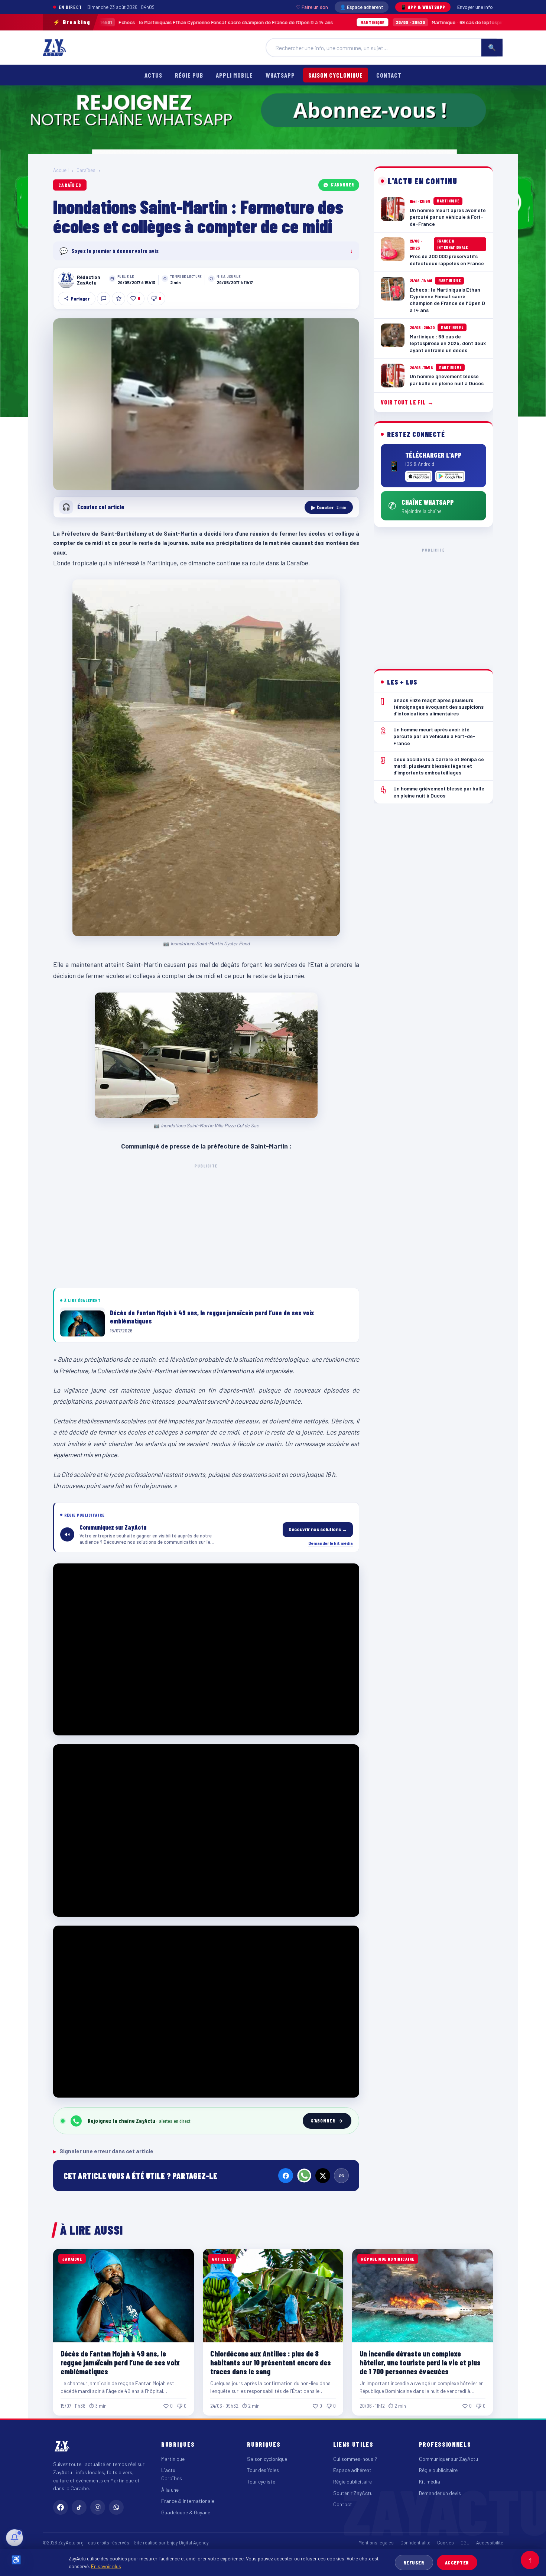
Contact (389, 75)
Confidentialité (415, 2543)
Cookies (446, 2543)
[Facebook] (286, 2176)
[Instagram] (98, 2507)
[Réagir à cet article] (104, 299)
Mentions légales (376, 2543)
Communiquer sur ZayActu (448, 2459)
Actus (153, 75)
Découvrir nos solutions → (318, 1529)
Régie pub (189, 75)
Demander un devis (440, 2493)
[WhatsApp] (304, 2176)
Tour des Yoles (263, 2470)
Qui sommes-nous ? (355, 2459)
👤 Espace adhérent (362, 7)
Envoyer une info (475, 7)
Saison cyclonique (336, 75)
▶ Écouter (329, 507)
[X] (323, 2176)
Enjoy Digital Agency (188, 2543)
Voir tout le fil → (407, 402)
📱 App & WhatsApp (423, 7)
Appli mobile (234, 75)
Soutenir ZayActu (353, 2493)
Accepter (457, 2562)
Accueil (61, 170)
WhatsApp (280, 75)
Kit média (430, 2481)
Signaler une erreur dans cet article (103, 2151)
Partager (80, 299)
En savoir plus (106, 2566)
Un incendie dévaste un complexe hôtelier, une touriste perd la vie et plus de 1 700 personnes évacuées (420, 2362)
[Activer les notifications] (14, 2538)
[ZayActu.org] (54, 48)
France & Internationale (188, 2501)
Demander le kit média (331, 1543)
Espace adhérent (352, 2470)
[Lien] (341, 2176)
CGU (465, 2543)
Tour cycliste (261, 2481)
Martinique (173, 2459)
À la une (170, 2490)
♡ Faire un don (312, 7)
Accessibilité (490, 2543)
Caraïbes (86, 170)
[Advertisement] (206, 1225)
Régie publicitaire (352, 2481)
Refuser (414, 2562)
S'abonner (342, 185)
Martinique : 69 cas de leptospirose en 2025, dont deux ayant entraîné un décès (401, 22)
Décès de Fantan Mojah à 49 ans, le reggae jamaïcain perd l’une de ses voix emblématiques (120, 2362)
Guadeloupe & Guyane (186, 2512)
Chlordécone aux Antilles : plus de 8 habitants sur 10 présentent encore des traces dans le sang (271, 2362)
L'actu (168, 2470)
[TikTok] (79, 2507)
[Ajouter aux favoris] (118, 299)
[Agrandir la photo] (206, 405)
